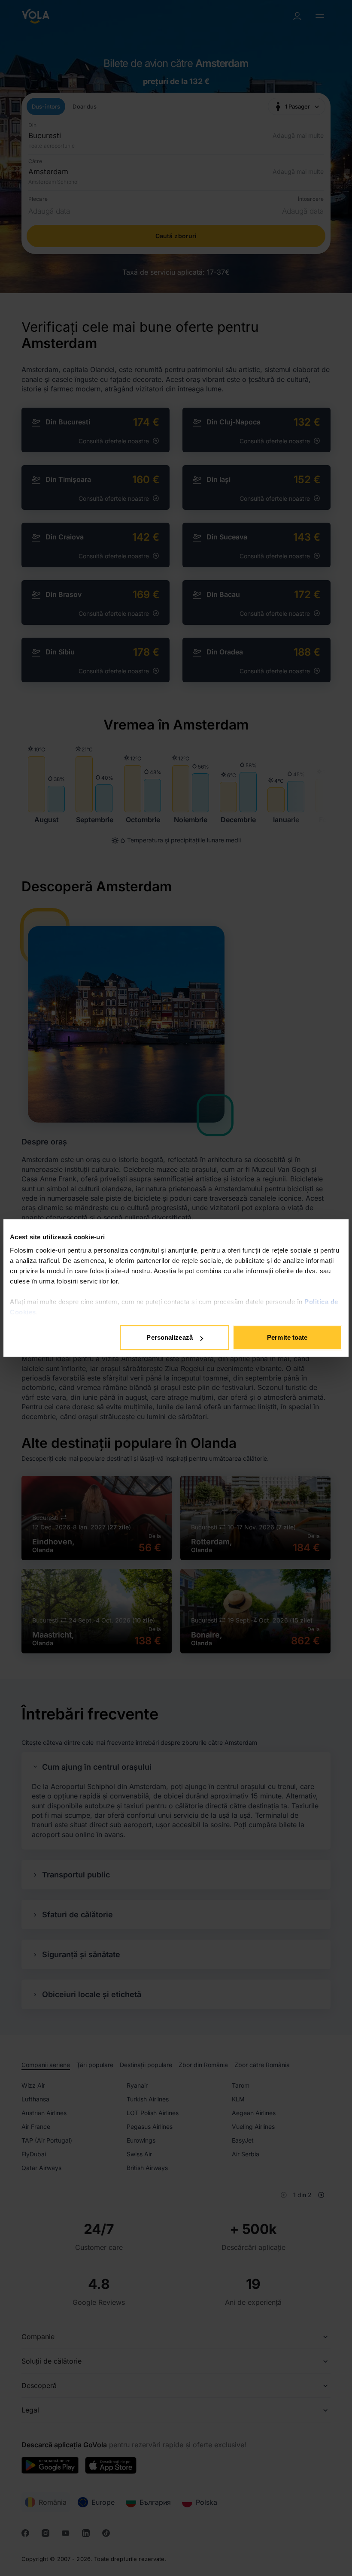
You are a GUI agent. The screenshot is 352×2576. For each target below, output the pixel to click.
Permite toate (287, 1337)
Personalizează (169, 1337)
